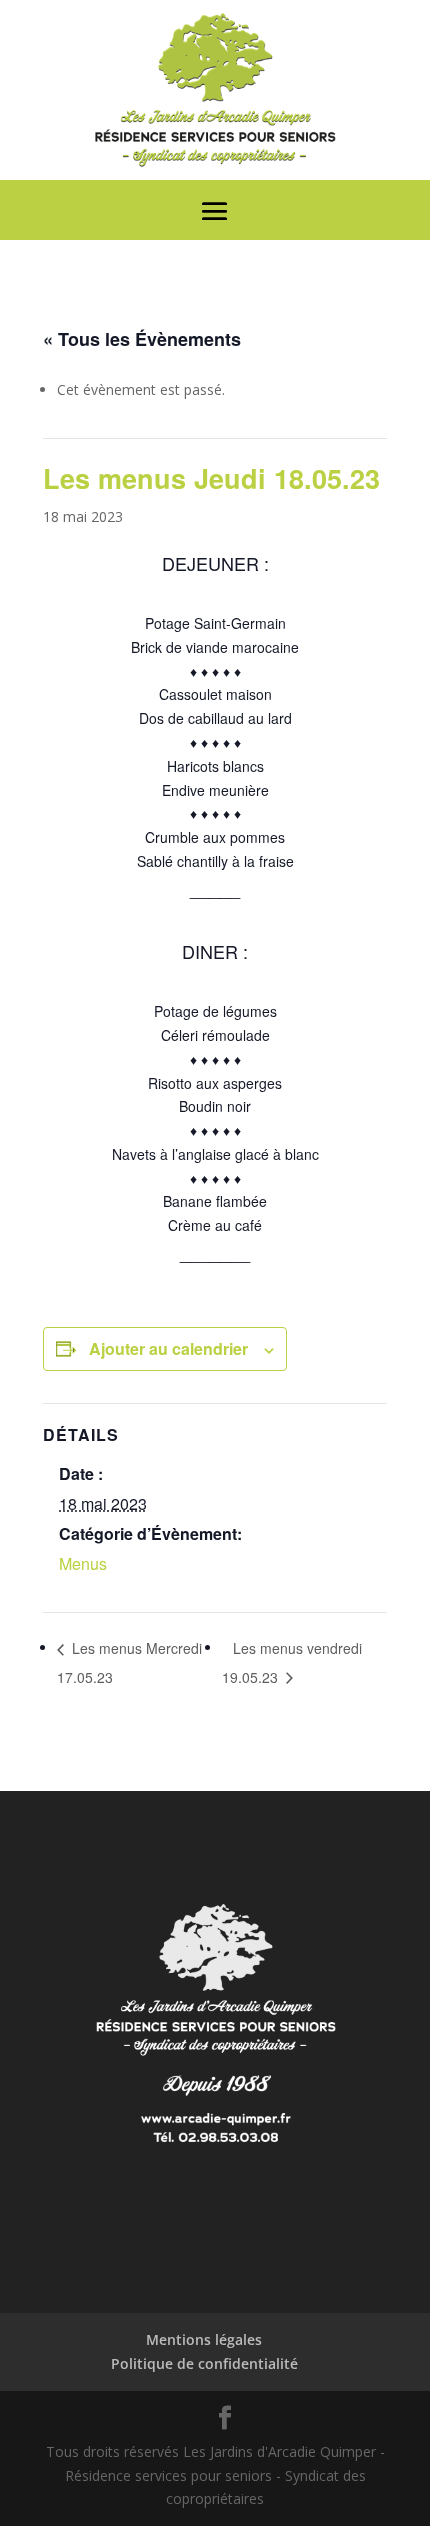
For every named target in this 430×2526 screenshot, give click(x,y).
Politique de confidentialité (204, 2363)
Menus (83, 1563)
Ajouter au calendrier (168, 1348)
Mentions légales (204, 2339)
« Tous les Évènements (142, 339)
